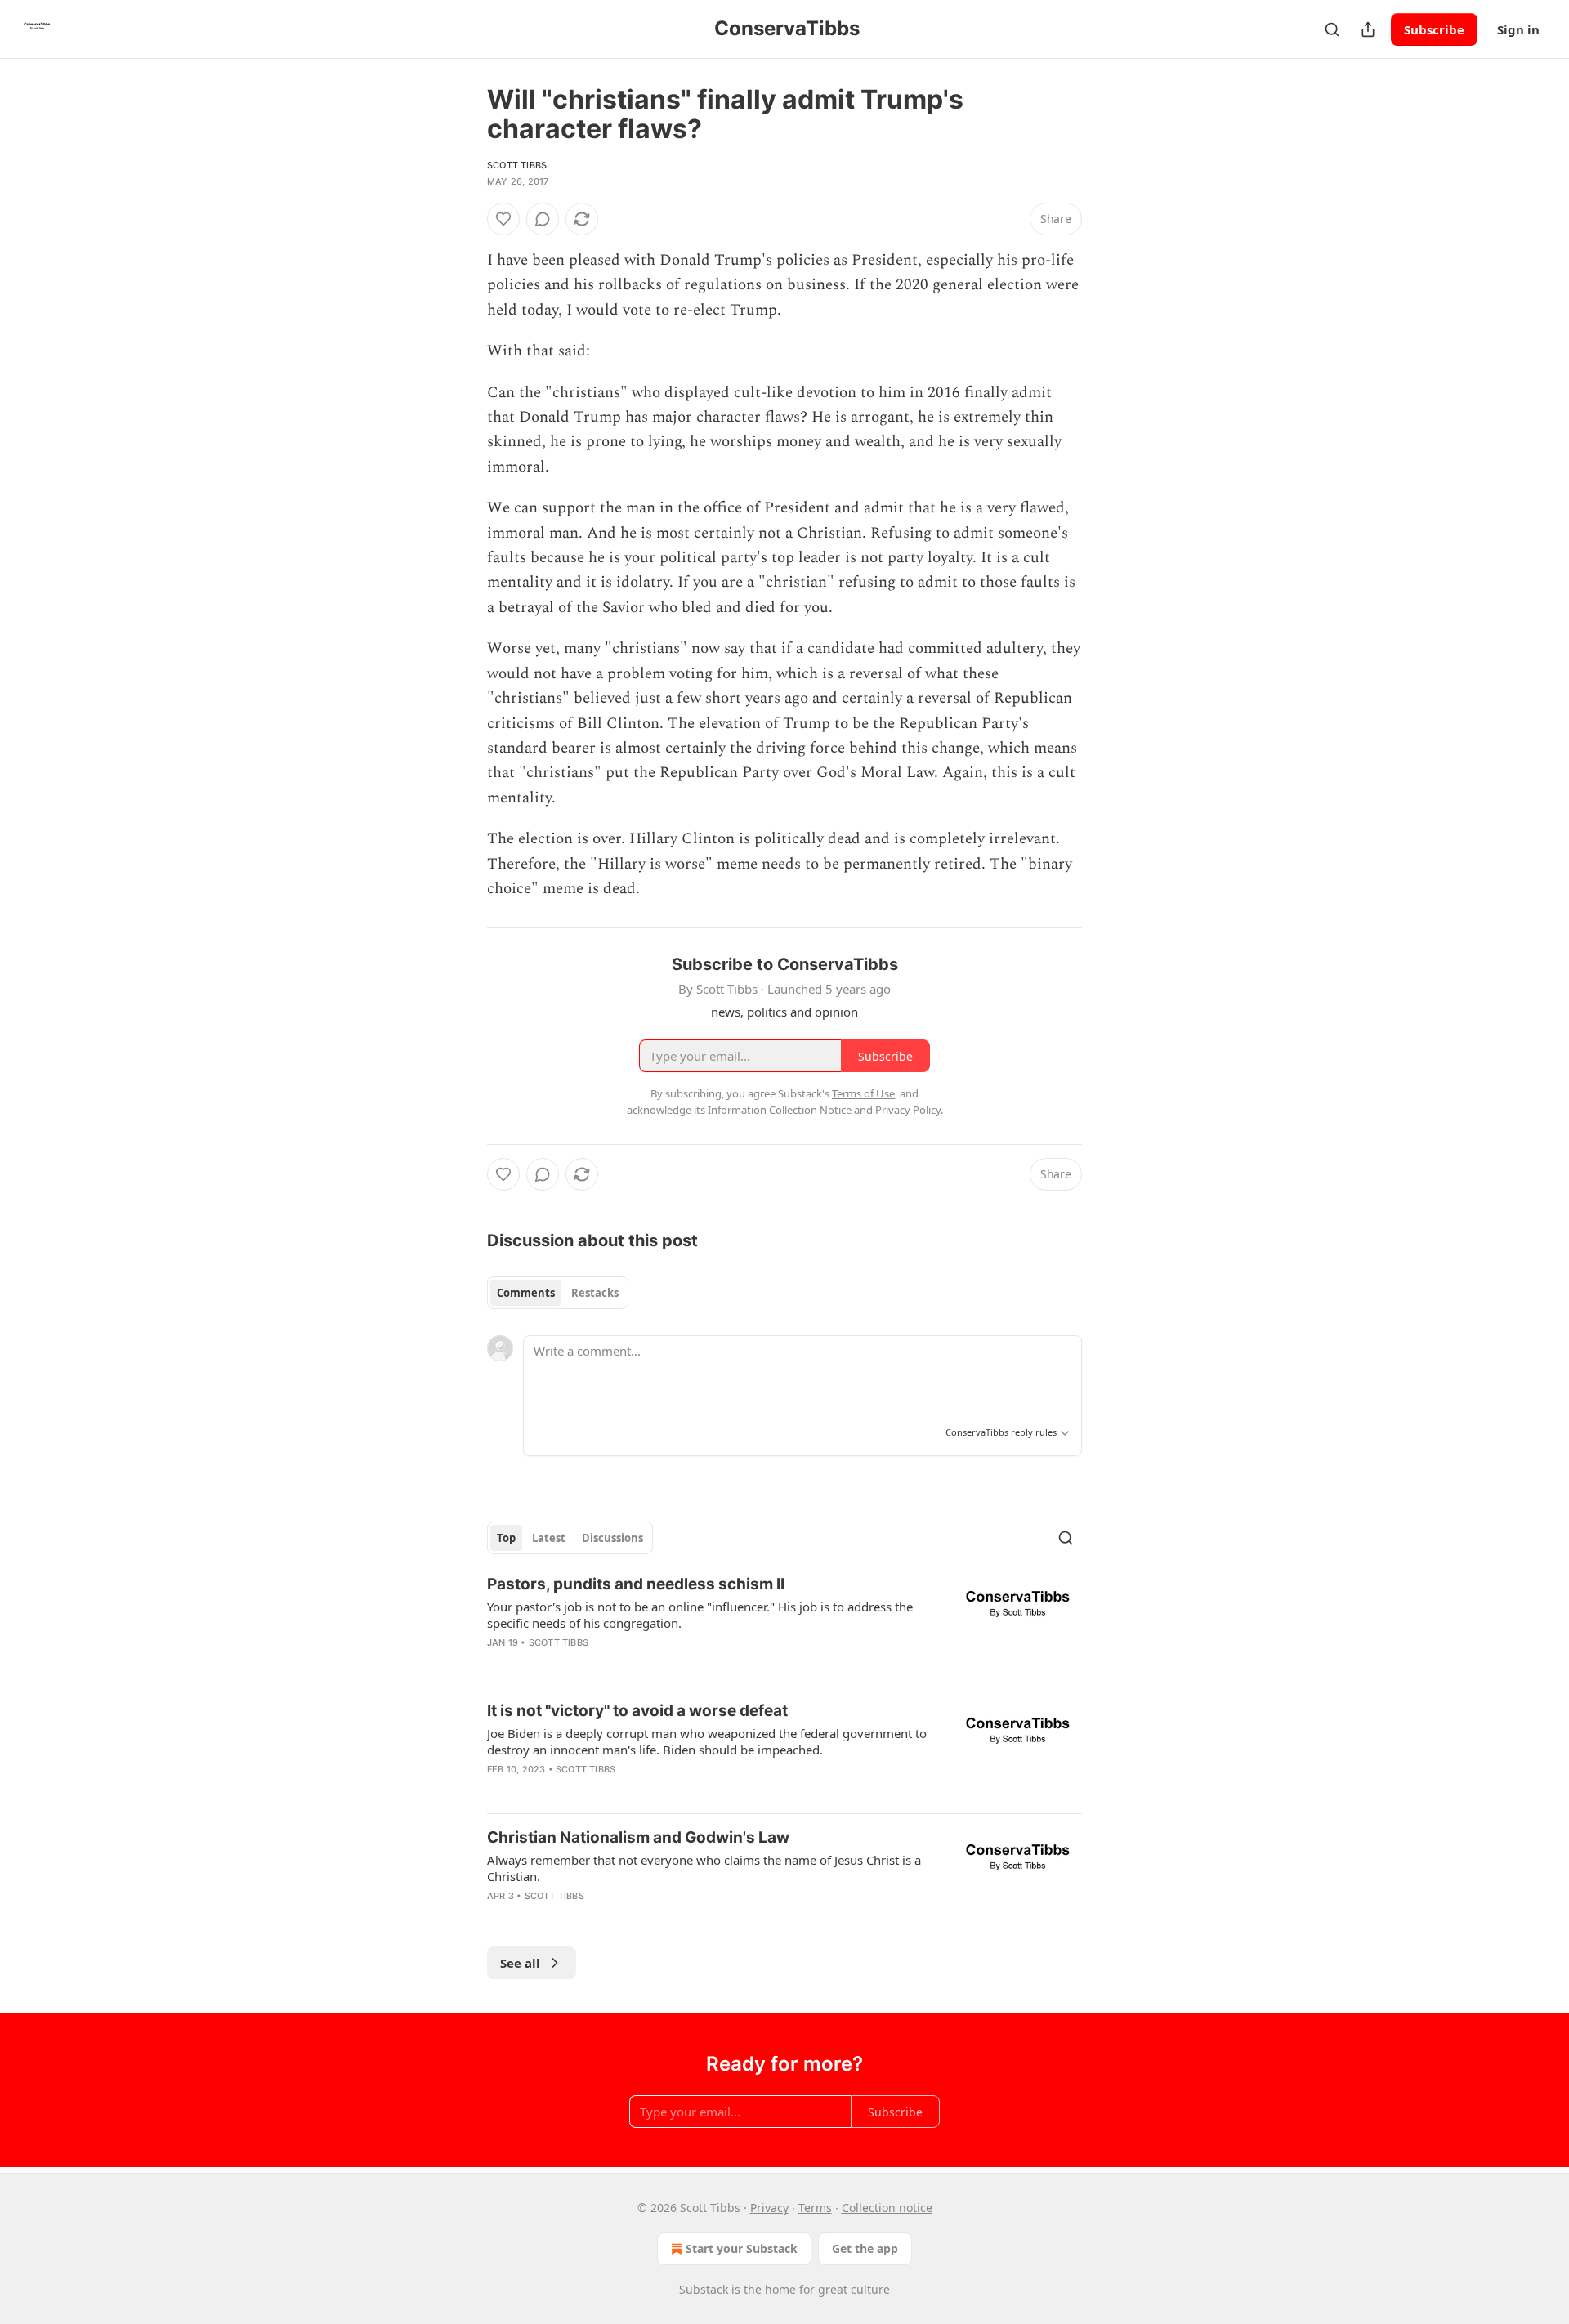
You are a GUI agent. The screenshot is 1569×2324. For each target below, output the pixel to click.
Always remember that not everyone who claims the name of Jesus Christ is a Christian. (704, 1868)
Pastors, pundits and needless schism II (636, 1584)
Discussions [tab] (612, 1538)
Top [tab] (506, 1538)
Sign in (1518, 29)
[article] (784, 1624)
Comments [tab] (526, 1293)
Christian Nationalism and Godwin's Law (638, 1837)
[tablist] (558, 1293)
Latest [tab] (549, 1538)
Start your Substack (742, 2248)
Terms (815, 2208)
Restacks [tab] (595, 1293)
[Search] (1332, 29)
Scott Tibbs (517, 165)
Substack (704, 2289)
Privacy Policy (908, 1110)
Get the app (865, 2248)
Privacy (769, 2208)
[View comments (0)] (543, 219)
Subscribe (1434, 29)
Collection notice (887, 2208)
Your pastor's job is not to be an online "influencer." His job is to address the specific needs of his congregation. (700, 1615)
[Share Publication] (1368, 29)
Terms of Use (863, 1093)
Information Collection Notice (780, 1110)
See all (520, 1963)
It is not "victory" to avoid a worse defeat (637, 1711)
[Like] (503, 219)
